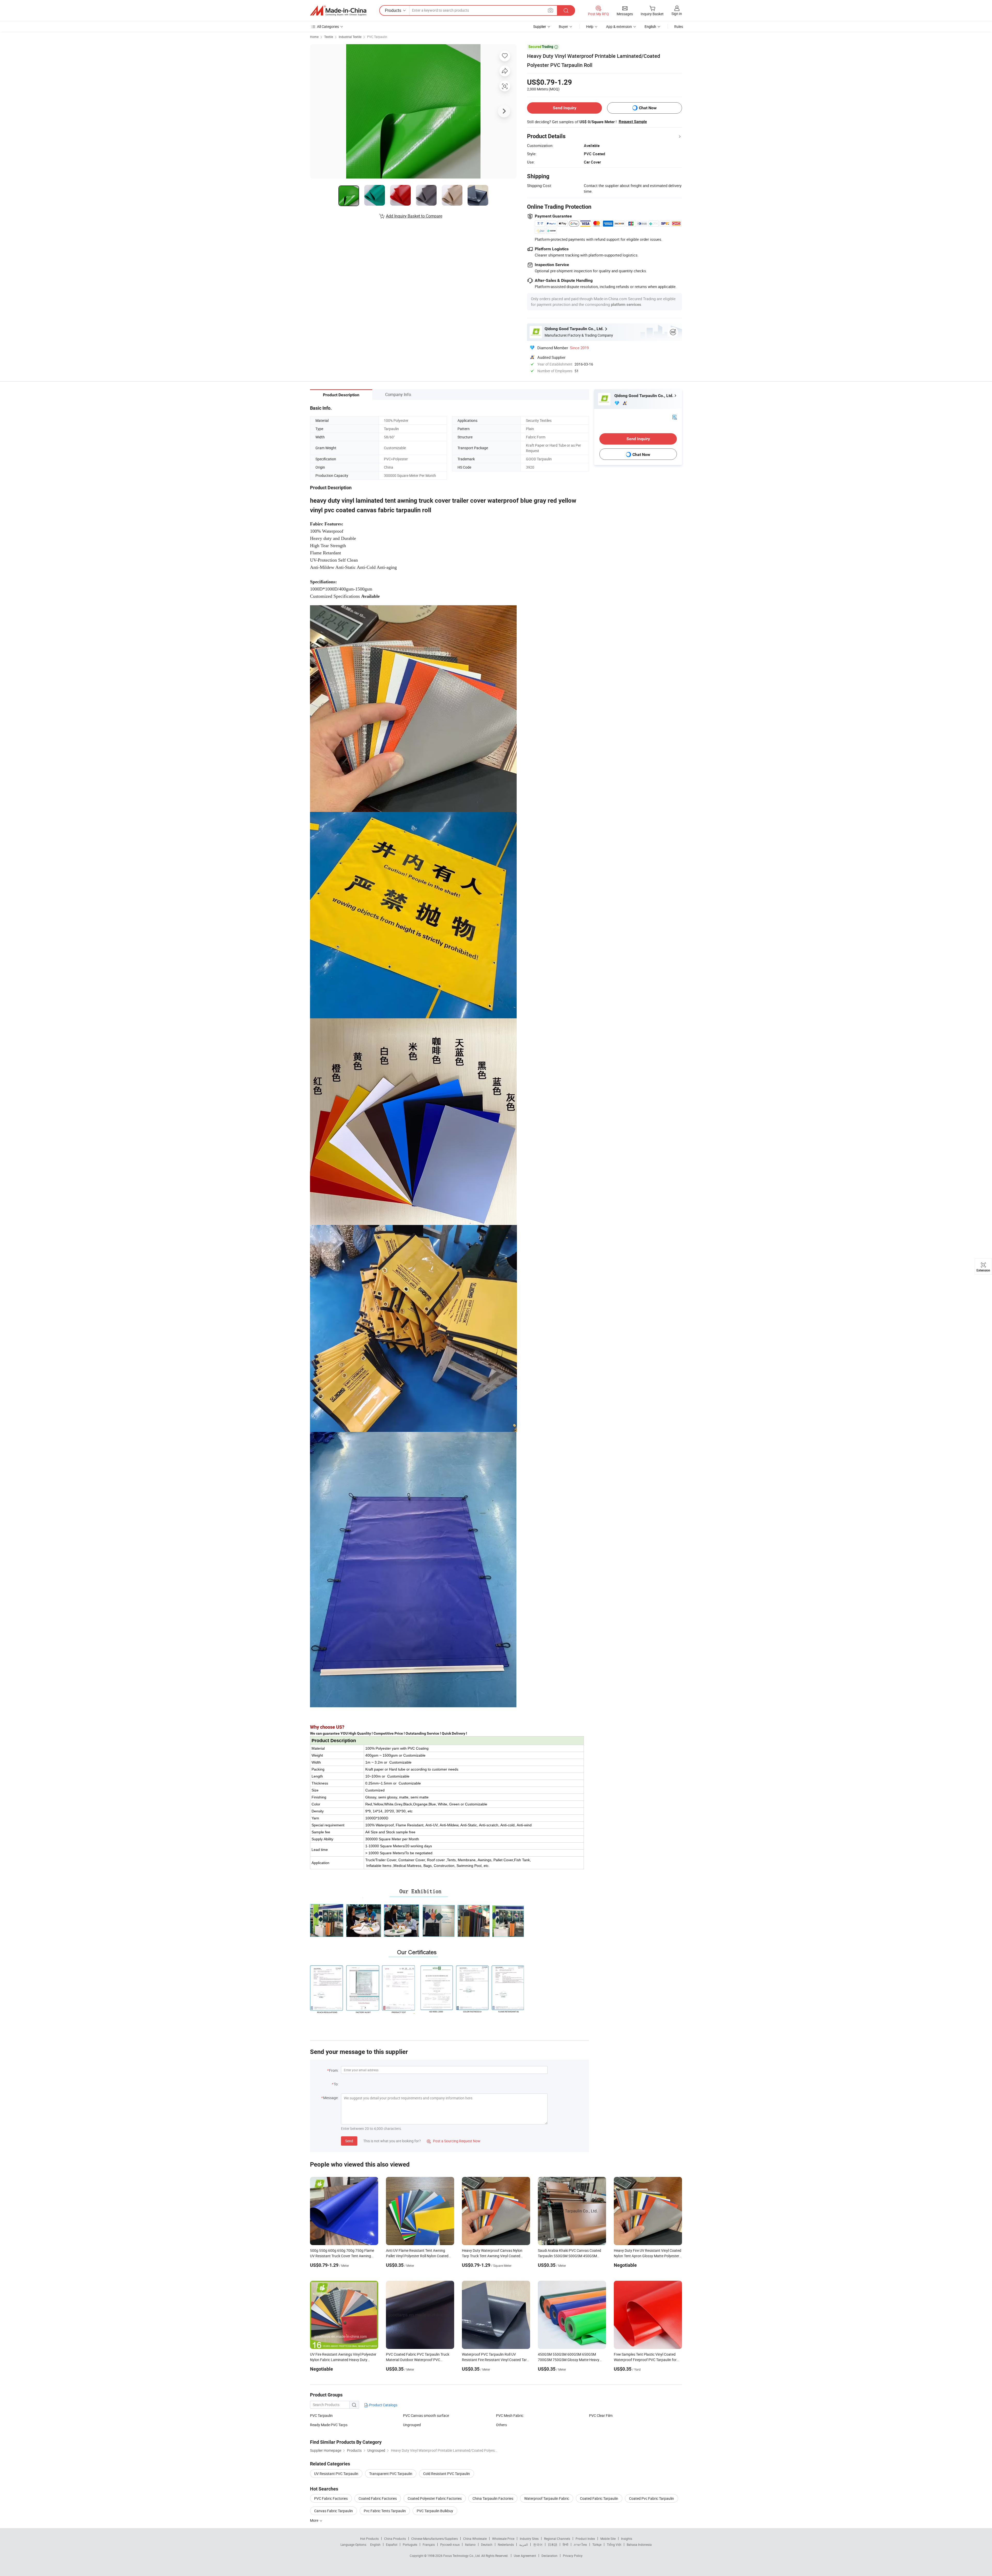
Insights (627, 2539)
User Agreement (525, 2556)
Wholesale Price (503, 2539)
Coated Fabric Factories (378, 2498)
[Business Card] (675, 417)
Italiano (470, 2544)
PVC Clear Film (601, 2415)
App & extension (619, 26)
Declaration (549, 2556)
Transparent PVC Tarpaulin (391, 2474)
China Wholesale (475, 2539)
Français (429, 2544)
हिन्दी (565, 2544)
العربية (524, 2544)
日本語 (553, 2544)
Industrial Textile (350, 37)
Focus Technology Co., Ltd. (462, 2556)
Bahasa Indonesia (639, 2544)
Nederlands (506, 2544)
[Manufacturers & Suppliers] (338, 11)
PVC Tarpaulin (377, 37)
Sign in (677, 14)
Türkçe (597, 2544)
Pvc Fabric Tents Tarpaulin (385, 2511)
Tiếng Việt (614, 2544)
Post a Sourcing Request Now (454, 2141)
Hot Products (369, 2539)
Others (501, 2425)
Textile (329, 37)
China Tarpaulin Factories (493, 2498)
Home (314, 37)
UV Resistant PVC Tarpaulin (336, 2474)
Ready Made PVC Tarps (329, 2425)
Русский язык (450, 2544)
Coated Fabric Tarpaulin (599, 2498)
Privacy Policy (573, 2556)
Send (349, 2141)
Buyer (563, 26)
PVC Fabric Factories (331, 2498)
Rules (679, 26)
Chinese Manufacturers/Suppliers (435, 2539)
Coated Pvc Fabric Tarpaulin (652, 2498)
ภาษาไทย (580, 2544)
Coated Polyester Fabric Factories (435, 2498)
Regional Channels (557, 2539)
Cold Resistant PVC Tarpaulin (447, 2474)
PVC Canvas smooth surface (426, 2415)
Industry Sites (529, 2539)
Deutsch (487, 2544)
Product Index (585, 2539)
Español (392, 2544)
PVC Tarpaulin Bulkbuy (435, 2511)
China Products (395, 2539)
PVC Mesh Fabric (510, 2415)
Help (590, 26)
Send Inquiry (565, 108)
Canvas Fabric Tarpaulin (334, 2511)
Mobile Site (608, 2539)
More (315, 2520)
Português (410, 2544)
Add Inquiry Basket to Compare (414, 216)
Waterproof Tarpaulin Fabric (547, 2498)
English (375, 2544)
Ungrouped (412, 2425)
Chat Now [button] (648, 108)
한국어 (538, 2544)
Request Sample (633, 122)
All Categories (328, 26)
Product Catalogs (383, 2405)
